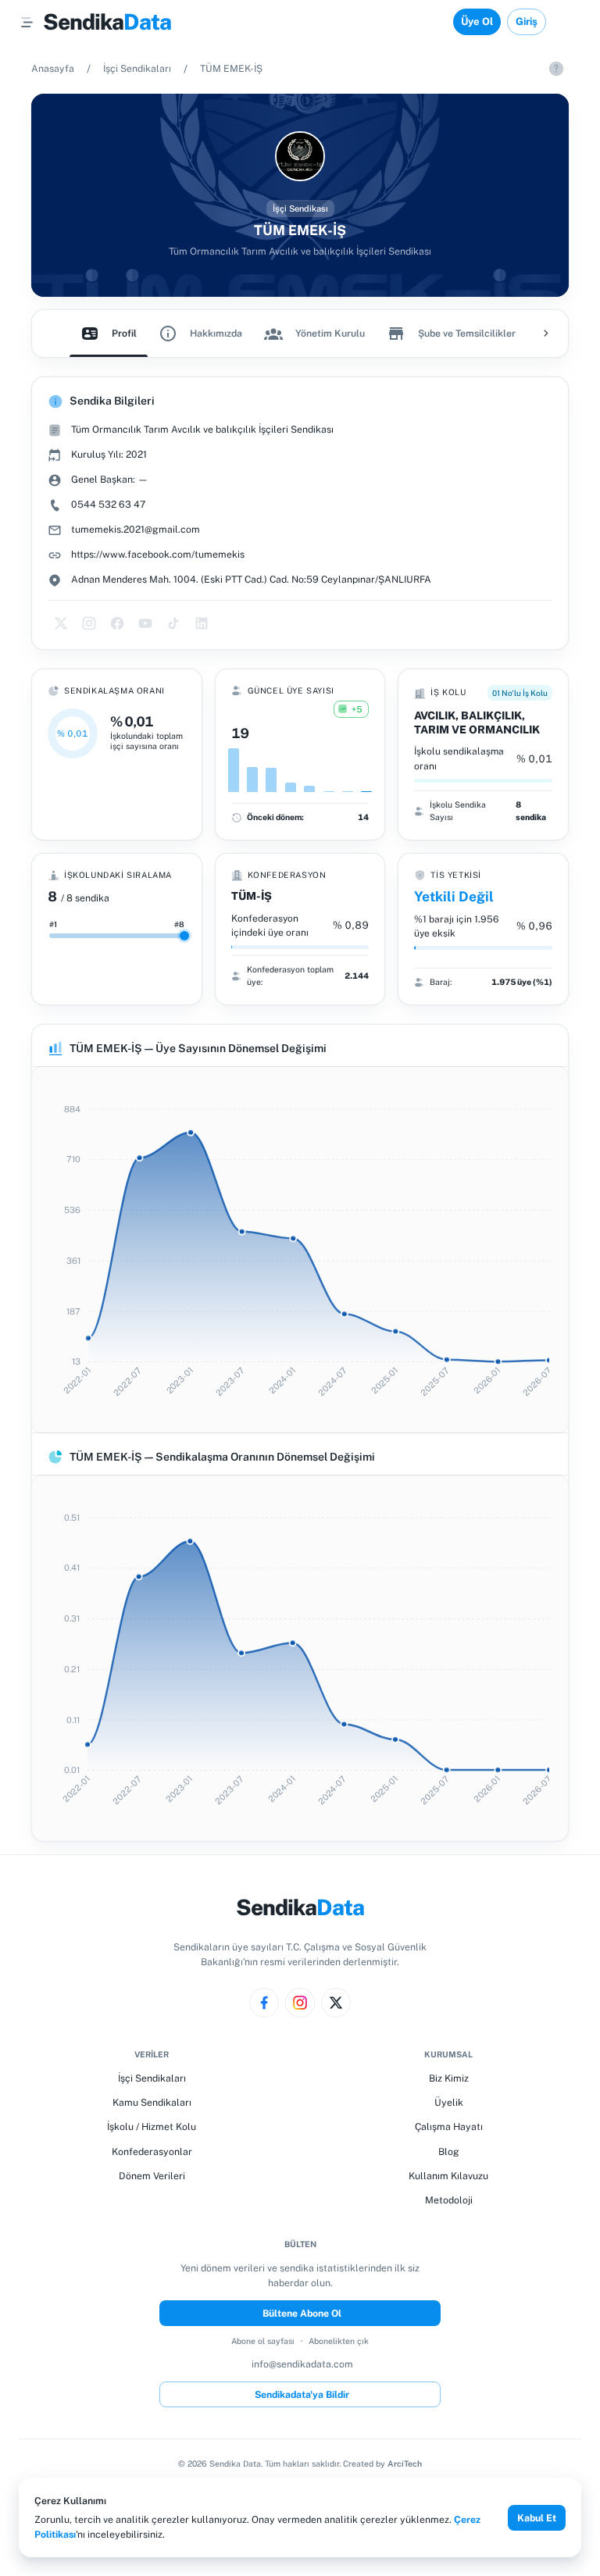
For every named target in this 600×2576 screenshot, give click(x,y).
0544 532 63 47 (108, 504)
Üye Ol (477, 21)
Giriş (527, 21)
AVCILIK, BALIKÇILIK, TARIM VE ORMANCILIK (477, 722)
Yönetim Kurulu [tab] (330, 333)
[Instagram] (300, 2003)
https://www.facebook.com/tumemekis (158, 554)
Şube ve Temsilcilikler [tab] (467, 333)
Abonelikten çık (339, 2341)
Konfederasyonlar (152, 2151)
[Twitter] (336, 2003)
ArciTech (405, 2464)
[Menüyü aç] (27, 22)
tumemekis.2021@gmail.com (136, 529)
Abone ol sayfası (263, 2341)
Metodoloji (449, 2200)
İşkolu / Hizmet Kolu (152, 2126)
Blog (449, 2151)
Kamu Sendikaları (152, 2102)
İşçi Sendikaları (137, 68)
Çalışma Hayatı (449, 2126)
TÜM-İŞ (252, 896)
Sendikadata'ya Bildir (302, 2394)
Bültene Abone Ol (302, 2313)
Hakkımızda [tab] (216, 333)
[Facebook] (264, 2003)
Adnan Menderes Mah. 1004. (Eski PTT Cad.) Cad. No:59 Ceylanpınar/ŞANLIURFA (251, 579)
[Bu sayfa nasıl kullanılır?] (556, 69)
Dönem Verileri (152, 2176)
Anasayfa (53, 68)
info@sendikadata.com (302, 2364)
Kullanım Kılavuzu (448, 2176)
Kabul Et (537, 2518)
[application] (300, 1250)
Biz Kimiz (449, 2078)
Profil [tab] (124, 333)
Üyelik (449, 2102)
